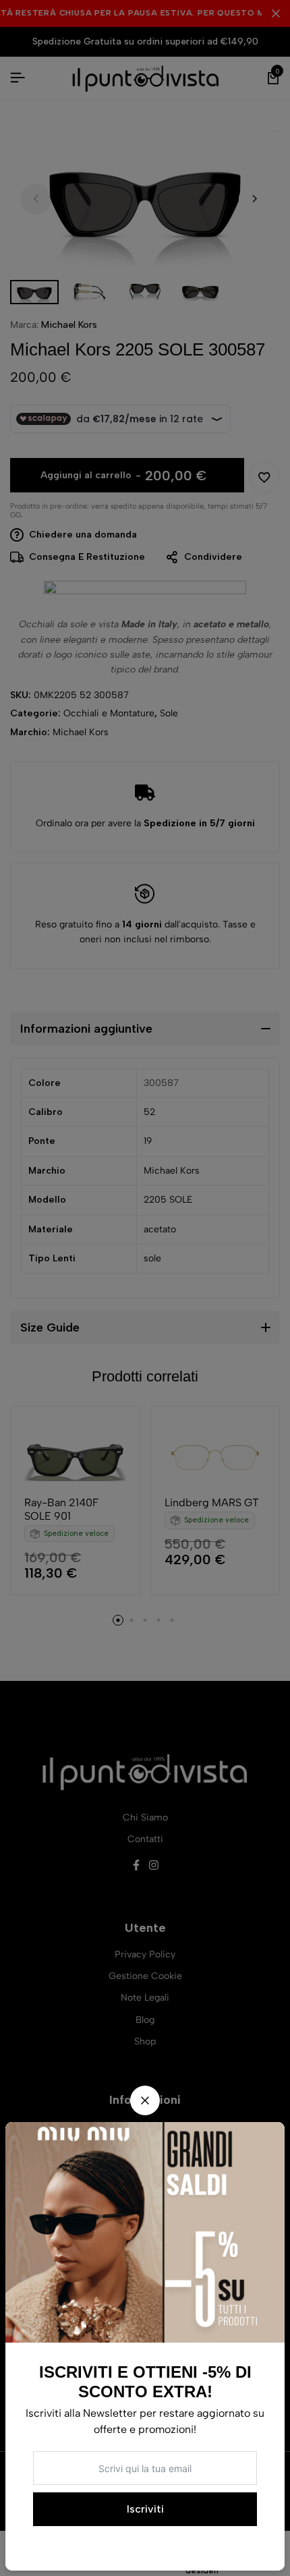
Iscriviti (145, 2509)
